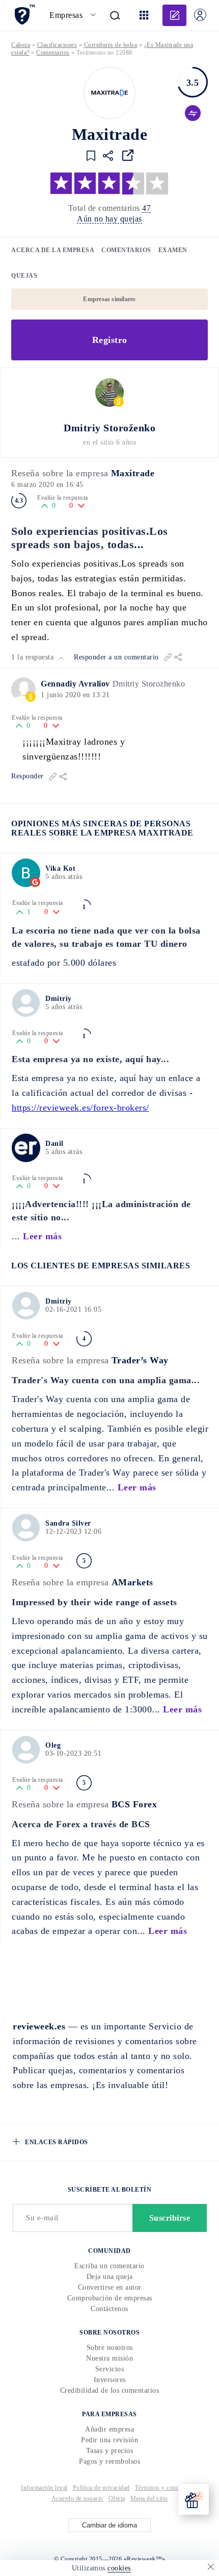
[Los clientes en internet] (24, 15)
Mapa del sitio (149, 2498)
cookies (119, 2568)
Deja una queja (110, 2277)
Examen (173, 250)
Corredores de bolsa (111, 45)
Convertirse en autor (110, 2287)
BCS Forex (134, 1804)
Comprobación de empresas (110, 2298)
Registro (110, 340)
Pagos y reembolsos (109, 2461)
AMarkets (132, 1582)
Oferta (117, 2498)
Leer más (42, 1236)
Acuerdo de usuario (77, 2498)
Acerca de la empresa (53, 250)
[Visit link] (128, 155)
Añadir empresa (109, 2429)
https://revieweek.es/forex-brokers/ (80, 1108)
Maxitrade (133, 473)
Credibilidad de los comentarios (110, 2390)
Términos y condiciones (167, 2488)
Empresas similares (109, 299)
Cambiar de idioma (109, 2525)
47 (146, 208)
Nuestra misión (109, 2358)
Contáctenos (109, 2309)
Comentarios (126, 250)
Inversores (110, 2380)
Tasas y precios (110, 2451)
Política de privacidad (101, 2488)
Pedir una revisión (109, 2440)
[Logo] (109, 93)
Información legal (44, 2488)
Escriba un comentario (109, 2266)
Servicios (110, 2369)
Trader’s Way (140, 1360)
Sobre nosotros (110, 2348)
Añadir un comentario (174, 15)
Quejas (24, 276)
